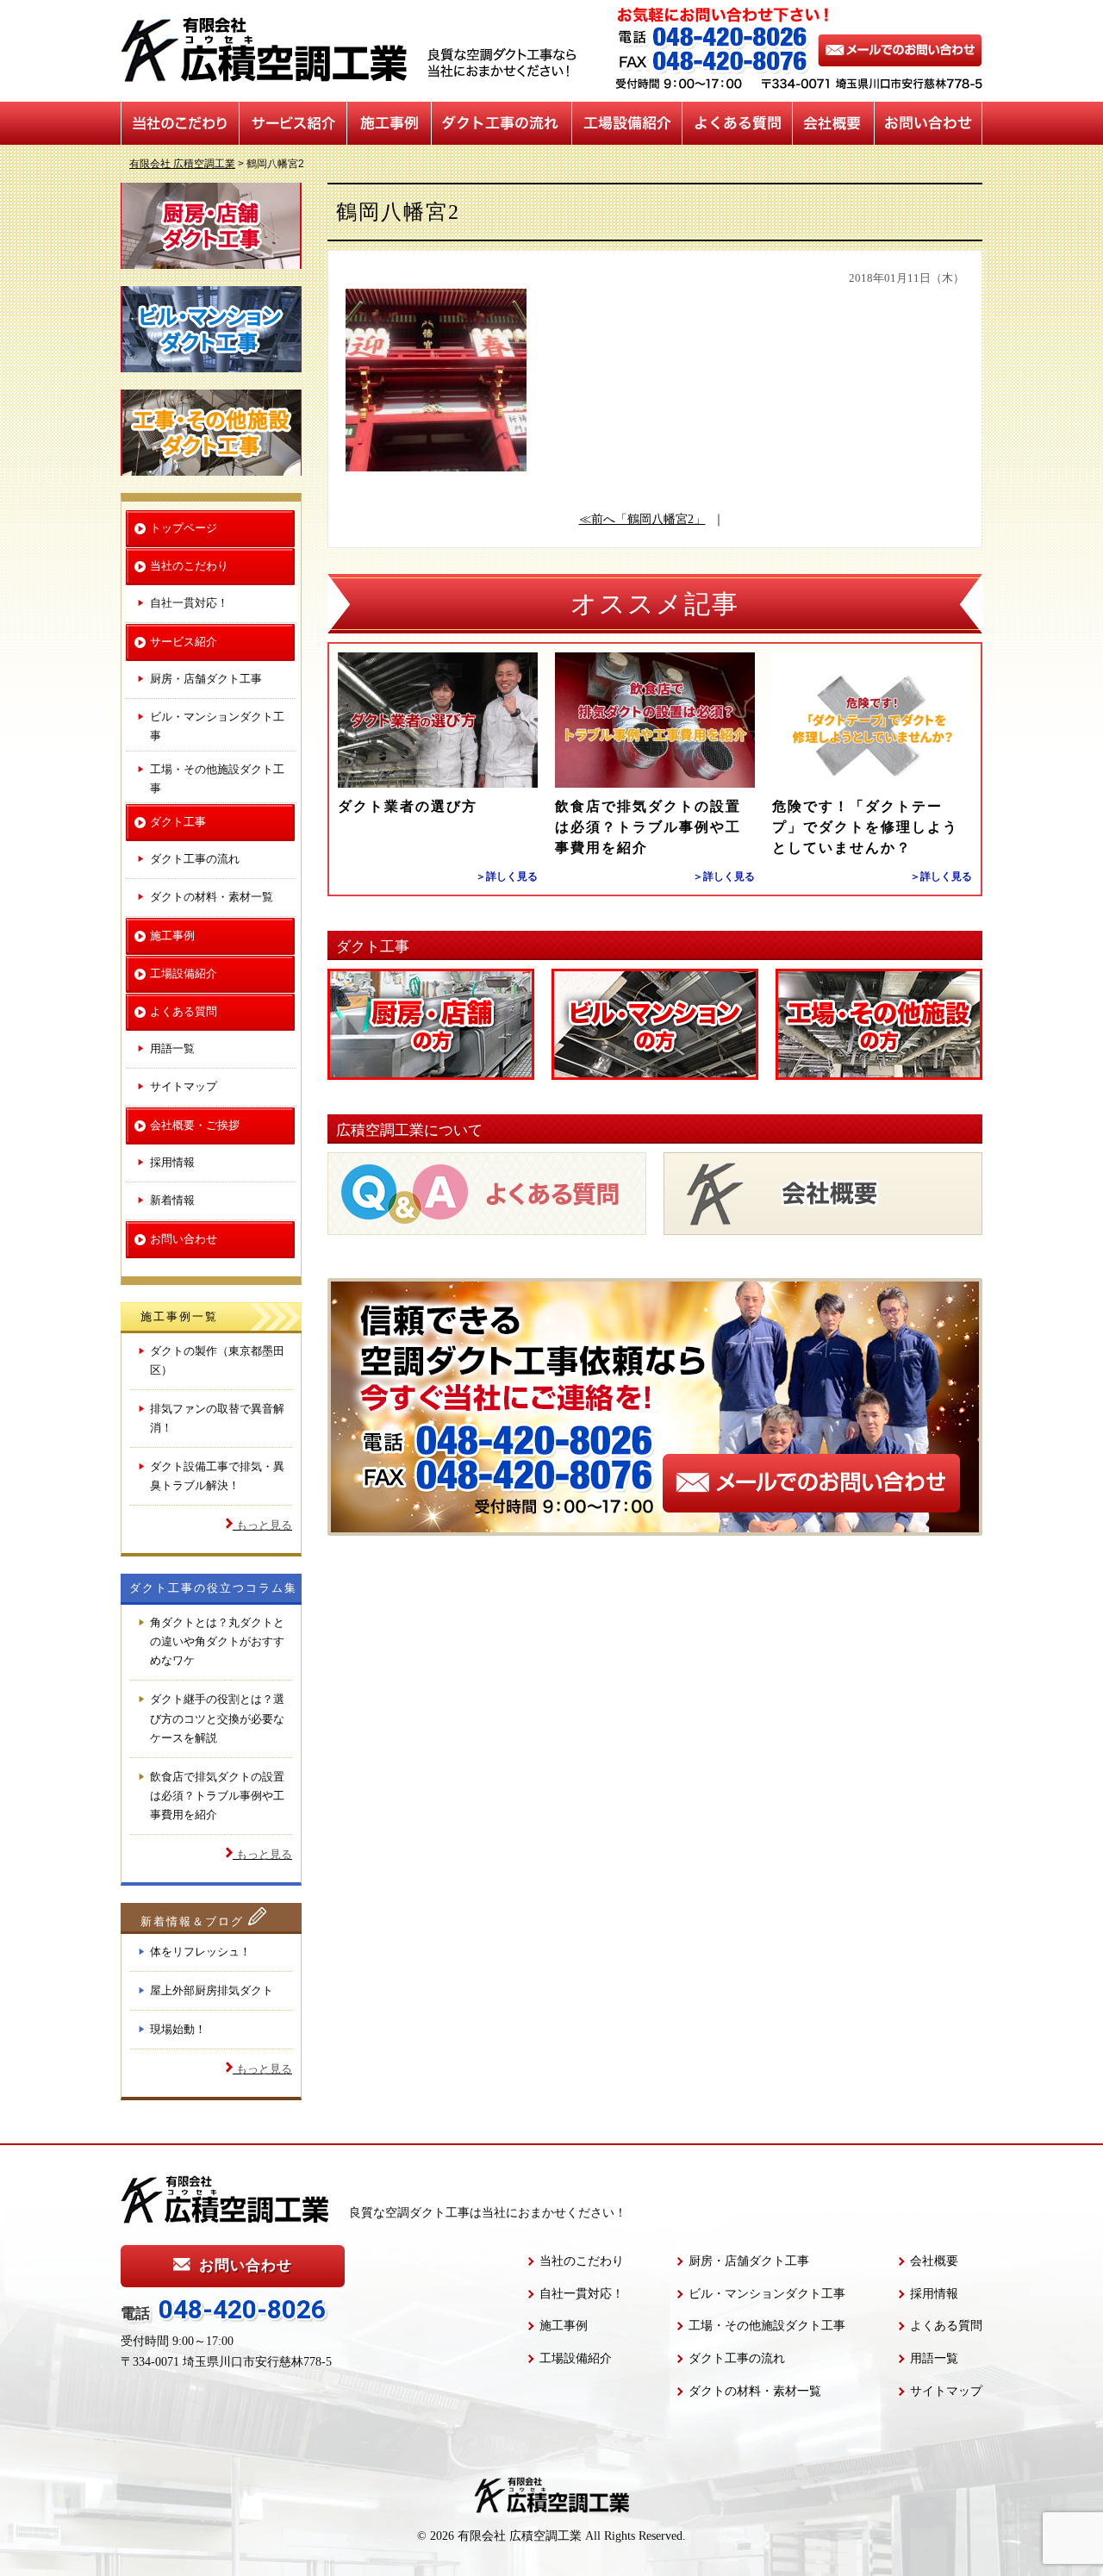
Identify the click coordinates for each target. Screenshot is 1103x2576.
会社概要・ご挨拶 (195, 1125)
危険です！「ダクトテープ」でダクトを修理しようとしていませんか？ (865, 827)
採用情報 (172, 1162)
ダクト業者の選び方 (408, 806)
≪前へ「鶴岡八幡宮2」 (642, 519)
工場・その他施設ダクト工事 (217, 779)
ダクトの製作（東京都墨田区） (217, 1360)
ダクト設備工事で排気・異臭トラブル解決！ (217, 1476)
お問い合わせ (929, 123)
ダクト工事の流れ (502, 123)
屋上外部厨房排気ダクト (212, 1990)
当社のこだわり (180, 123)
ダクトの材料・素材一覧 (212, 897)
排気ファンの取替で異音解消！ (217, 1418)
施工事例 (389, 123)
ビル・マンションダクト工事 (217, 726)
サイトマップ (184, 1086)
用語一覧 (172, 1048)
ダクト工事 (178, 822)
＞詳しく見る (507, 876)
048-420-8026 (242, 2309)
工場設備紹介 (627, 123)
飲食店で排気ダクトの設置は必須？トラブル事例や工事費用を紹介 (648, 827)
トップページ (184, 528)
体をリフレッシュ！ (200, 1952)
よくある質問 (738, 123)
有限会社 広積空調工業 (520, 2536)
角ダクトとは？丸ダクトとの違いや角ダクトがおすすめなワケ (217, 1641)
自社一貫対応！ (189, 603)
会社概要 (834, 123)
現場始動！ (178, 2029)
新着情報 (172, 1200)
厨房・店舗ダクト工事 (206, 679)
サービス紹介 (293, 123)
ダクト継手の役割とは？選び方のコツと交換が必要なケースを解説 (217, 1718)
